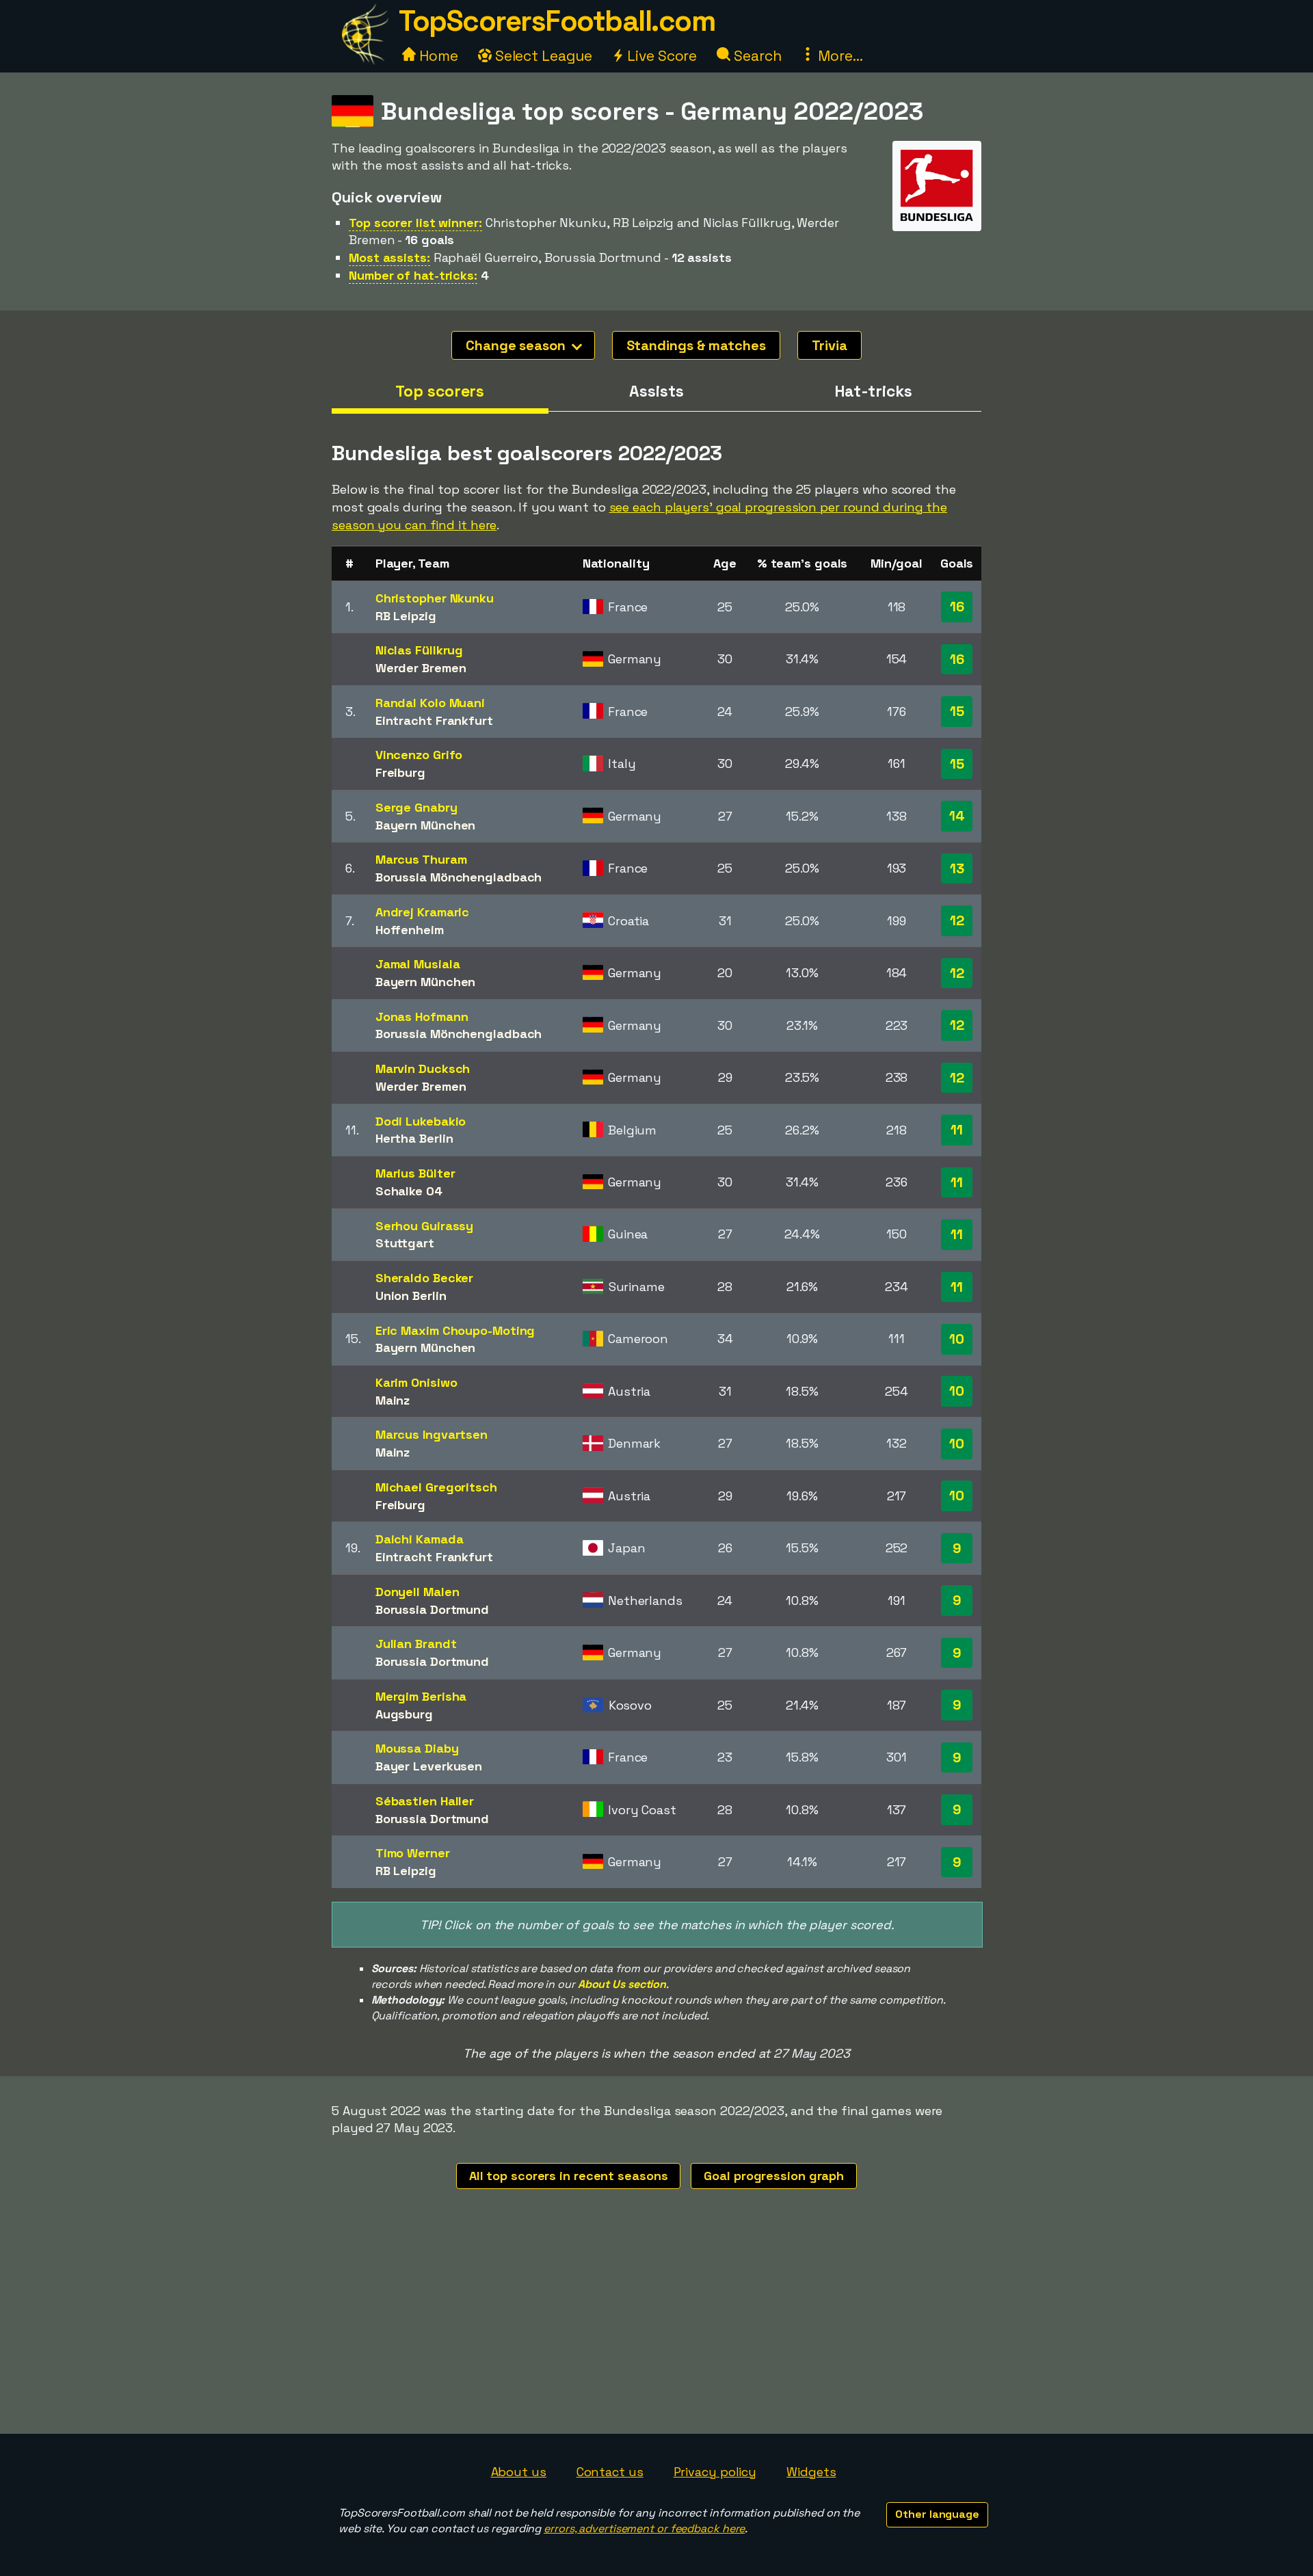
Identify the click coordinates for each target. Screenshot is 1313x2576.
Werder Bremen (421, 668)
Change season (517, 345)
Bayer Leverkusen (429, 1766)
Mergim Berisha (421, 1696)
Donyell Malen (417, 1592)
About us (519, 2472)
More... (838, 56)
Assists (656, 391)
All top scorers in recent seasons (569, 2176)
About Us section (622, 1984)
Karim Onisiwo (416, 1382)
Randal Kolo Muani (430, 703)
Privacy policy (715, 2472)
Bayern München (426, 825)
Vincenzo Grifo (419, 755)
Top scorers (440, 391)
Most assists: (389, 257)
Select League (542, 56)
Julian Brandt (416, 1644)
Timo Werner (413, 1853)
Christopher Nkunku (435, 598)
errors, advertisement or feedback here (644, 2528)
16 (957, 607)
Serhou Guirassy (425, 1226)
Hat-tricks (873, 391)
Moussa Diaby (417, 1748)
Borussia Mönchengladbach (459, 877)
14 (957, 816)
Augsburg (404, 1714)
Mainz (393, 1400)
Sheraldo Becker (425, 1278)
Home (437, 56)
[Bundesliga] (937, 218)
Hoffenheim (410, 930)
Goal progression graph (774, 2176)
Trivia (830, 345)
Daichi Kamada (420, 1539)
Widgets (811, 2472)
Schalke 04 (409, 1191)
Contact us (610, 2472)
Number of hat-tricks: (413, 275)
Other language (937, 2514)
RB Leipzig (406, 616)
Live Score (660, 56)
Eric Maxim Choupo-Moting (455, 1330)
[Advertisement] (656, 2331)
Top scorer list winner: (415, 223)
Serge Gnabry (416, 807)
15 (957, 711)
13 (957, 868)
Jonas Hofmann (422, 1017)
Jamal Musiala (418, 964)
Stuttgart (405, 1243)
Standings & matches (696, 345)
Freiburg (400, 772)
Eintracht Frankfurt (434, 720)
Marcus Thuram (421, 859)
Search (756, 56)
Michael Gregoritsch (436, 1487)
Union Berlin (411, 1296)
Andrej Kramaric (423, 912)
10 (957, 1339)
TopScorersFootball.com (557, 21)
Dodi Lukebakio (421, 1121)
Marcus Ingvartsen (432, 1434)
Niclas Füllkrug (420, 650)
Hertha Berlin (414, 1138)
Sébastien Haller (425, 1801)
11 (957, 1130)
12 (957, 920)
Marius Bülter (415, 1173)
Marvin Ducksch (423, 1068)
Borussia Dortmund (432, 1609)
